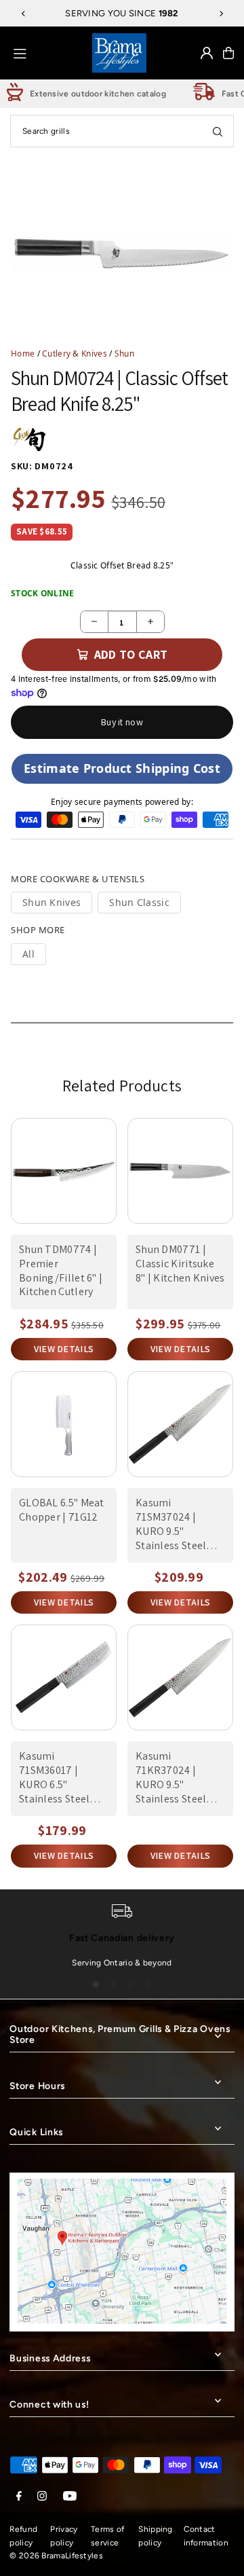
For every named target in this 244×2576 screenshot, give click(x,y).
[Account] (207, 53)
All (28, 954)
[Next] (221, 14)
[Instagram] (42, 2497)
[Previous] (24, 14)
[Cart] (228, 53)
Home (23, 353)
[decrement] (94, 622)
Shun (124, 353)
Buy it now (122, 722)
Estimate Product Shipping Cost (122, 768)
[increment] (150, 622)
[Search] (218, 131)
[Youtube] (70, 2497)
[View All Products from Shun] (29, 439)
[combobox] (122, 131)
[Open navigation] (48, 52)
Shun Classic (139, 902)
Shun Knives (52, 902)
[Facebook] (19, 2497)
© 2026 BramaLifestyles (56, 2556)
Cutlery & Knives (75, 353)
